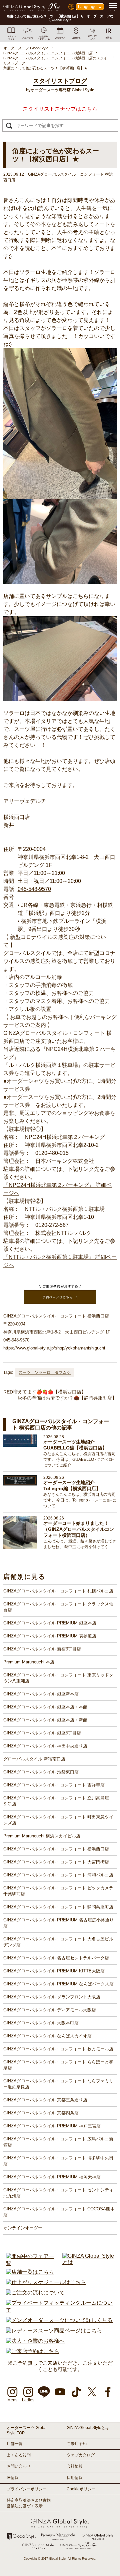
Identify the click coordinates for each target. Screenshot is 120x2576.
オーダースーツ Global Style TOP (27, 2430)
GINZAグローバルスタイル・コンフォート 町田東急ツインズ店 (58, 1820)
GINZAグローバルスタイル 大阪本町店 (41, 2023)
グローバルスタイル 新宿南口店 (34, 1759)
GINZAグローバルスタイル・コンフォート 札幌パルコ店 (58, 1591)
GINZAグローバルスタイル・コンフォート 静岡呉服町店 (58, 1907)
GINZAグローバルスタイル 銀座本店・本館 (45, 1707)
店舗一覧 (15, 2444)
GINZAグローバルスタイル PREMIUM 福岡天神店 (52, 2177)
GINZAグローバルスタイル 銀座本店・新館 (45, 1720)
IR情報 (13, 2478)
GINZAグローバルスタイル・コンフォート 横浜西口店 (56, 1849)
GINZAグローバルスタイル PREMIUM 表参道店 (50, 1636)
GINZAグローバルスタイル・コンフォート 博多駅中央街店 (58, 2161)
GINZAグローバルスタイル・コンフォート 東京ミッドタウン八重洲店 (58, 1678)
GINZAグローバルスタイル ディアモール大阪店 (50, 2010)
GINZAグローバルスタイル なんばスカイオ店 (47, 2036)
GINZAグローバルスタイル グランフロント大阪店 (52, 1997)
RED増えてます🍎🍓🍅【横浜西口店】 (45, 1392)
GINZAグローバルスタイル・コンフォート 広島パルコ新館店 (58, 2142)
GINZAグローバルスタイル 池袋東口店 (41, 1772)
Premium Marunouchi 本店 (29, 1662)
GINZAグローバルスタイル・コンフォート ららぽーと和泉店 (58, 2065)
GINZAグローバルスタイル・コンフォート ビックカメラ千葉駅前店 (58, 1891)
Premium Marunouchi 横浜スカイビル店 (42, 1836)
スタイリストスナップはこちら (60, 109)
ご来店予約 (77, 2444)
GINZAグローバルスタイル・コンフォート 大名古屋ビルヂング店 (58, 1942)
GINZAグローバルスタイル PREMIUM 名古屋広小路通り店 (58, 1923)
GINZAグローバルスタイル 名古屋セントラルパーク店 (56, 1958)
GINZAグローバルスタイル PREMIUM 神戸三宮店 (52, 2126)
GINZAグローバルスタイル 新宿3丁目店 (42, 1649)
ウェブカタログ (81, 2455)
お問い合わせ (19, 2466)
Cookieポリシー (81, 2489)
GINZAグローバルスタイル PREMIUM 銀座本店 (50, 1623)
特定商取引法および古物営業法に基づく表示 (29, 2503)
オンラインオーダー (23, 2228)
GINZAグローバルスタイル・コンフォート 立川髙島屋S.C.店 (56, 1801)
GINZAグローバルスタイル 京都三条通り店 (45, 2100)
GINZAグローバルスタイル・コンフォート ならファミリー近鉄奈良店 (58, 2084)
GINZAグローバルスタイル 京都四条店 (41, 2113)
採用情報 (75, 2478)
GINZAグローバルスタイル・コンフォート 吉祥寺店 (54, 1785)
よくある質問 (19, 2455)
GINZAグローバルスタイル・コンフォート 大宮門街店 (56, 1862)
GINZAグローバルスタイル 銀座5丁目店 (42, 1733)
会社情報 (75, 2466)
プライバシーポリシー (27, 2489)
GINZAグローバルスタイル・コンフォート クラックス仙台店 (58, 1607)
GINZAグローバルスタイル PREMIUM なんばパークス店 (58, 1984)
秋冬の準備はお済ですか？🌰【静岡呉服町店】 (67, 1398)
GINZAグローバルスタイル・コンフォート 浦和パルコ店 (58, 1875)
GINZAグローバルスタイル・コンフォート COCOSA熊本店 (59, 2212)
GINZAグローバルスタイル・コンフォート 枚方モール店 (58, 2049)
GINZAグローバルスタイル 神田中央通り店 (45, 1746)
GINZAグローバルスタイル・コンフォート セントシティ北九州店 (58, 2193)
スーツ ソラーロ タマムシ (45, 1372)
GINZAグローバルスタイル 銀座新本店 (41, 1694)
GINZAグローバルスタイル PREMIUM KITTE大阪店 (54, 1971)
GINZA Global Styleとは (88, 2428)
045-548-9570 (34, 889)
